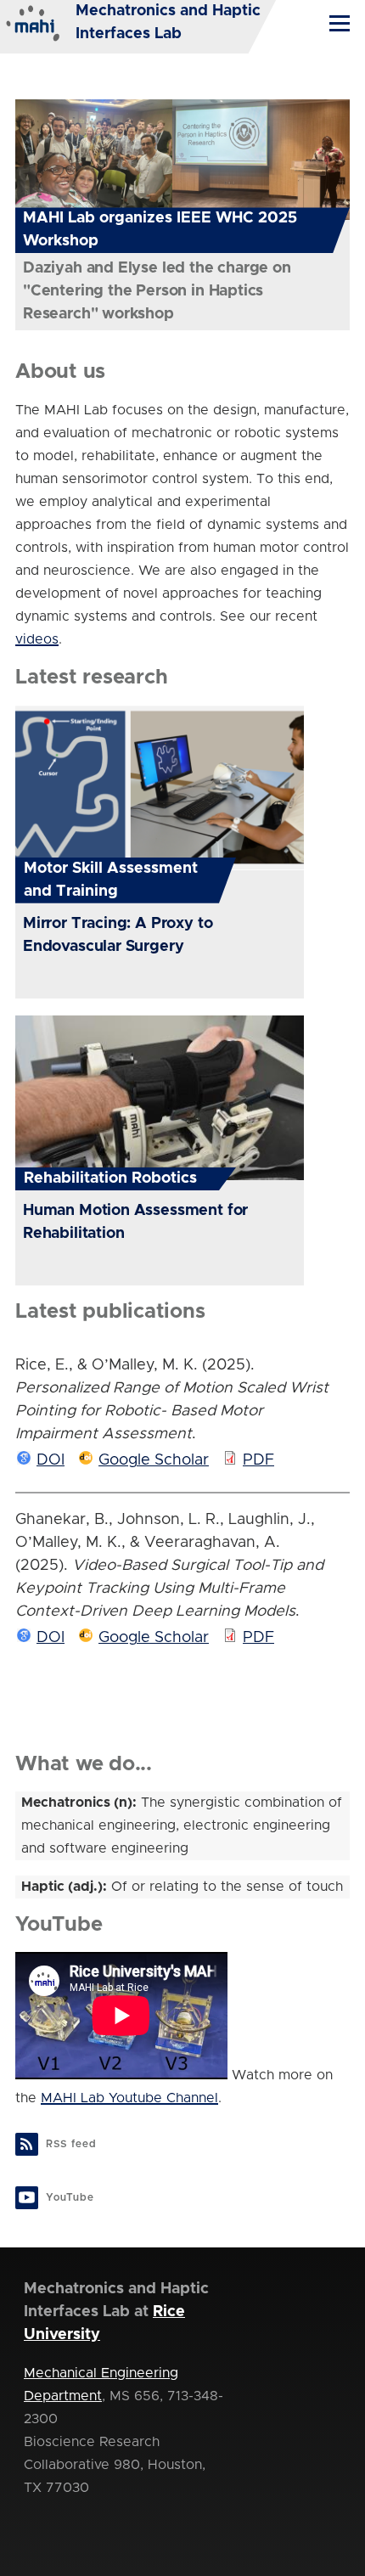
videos (37, 639)
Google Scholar (154, 1460)
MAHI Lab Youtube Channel (129, 2098)
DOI (51, 1460)
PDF (258, 1460)
